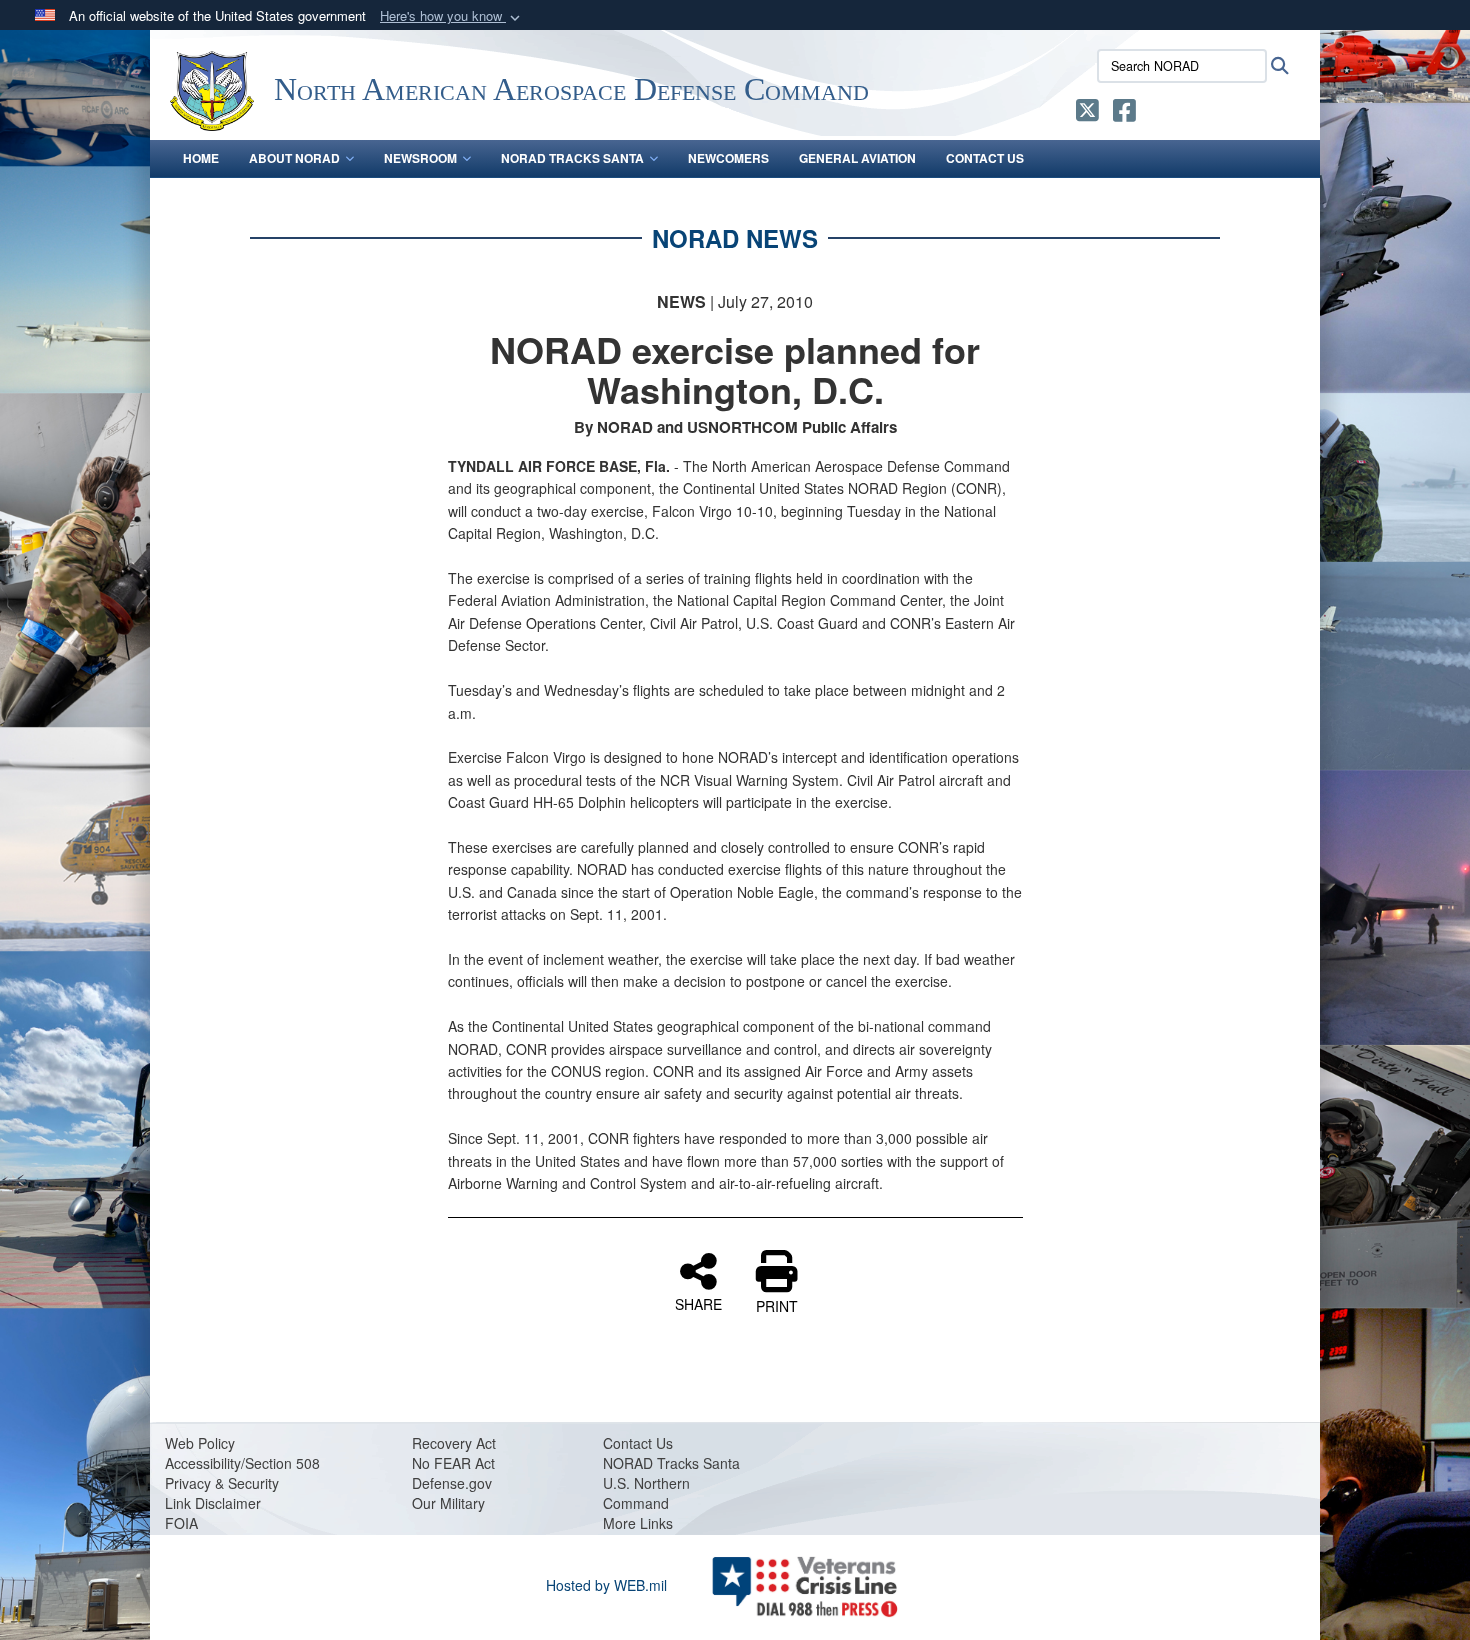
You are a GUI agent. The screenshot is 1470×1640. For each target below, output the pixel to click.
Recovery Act (454, 1443)
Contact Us (985, 158)
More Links (638, 1523)
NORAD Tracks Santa (572, 158)
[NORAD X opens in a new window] (1087, 114)
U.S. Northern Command (646, 1493)
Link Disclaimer (213, 1503)
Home (201, 158)
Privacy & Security (222, 1483)
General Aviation (857, 158)
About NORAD (294, 158)
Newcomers (728, 158)
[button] (452, 16)
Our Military (448, 1503)
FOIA (181, 1523)
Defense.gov (452, 1483)
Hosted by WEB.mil (606, 1585)
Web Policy (200, 1443)
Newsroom (420, 158)
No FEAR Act (453, 1463)
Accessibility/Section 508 (242, 1463)
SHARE (698, 1303)
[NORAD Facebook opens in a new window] (1124, 114)
